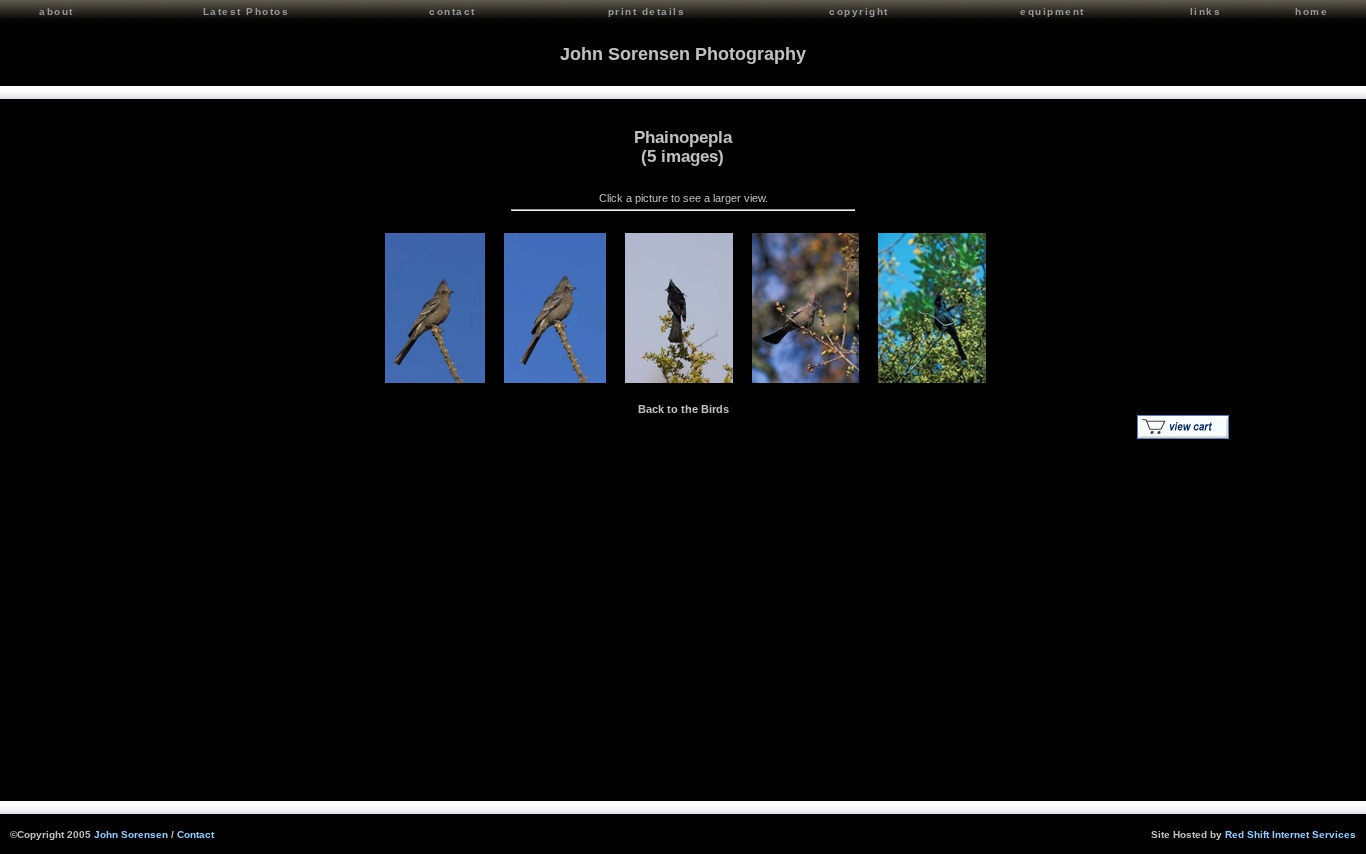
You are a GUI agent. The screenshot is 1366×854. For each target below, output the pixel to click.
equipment (1052, 11)
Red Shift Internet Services (1290, 834)
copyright (859, 11)
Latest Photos (246, 11)
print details (647, 11)
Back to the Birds (683, 409)
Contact (195, 834)
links (1206, 11)
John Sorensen (131, 834)
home (1311, 11)
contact (452, 11)
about (56, 11)
